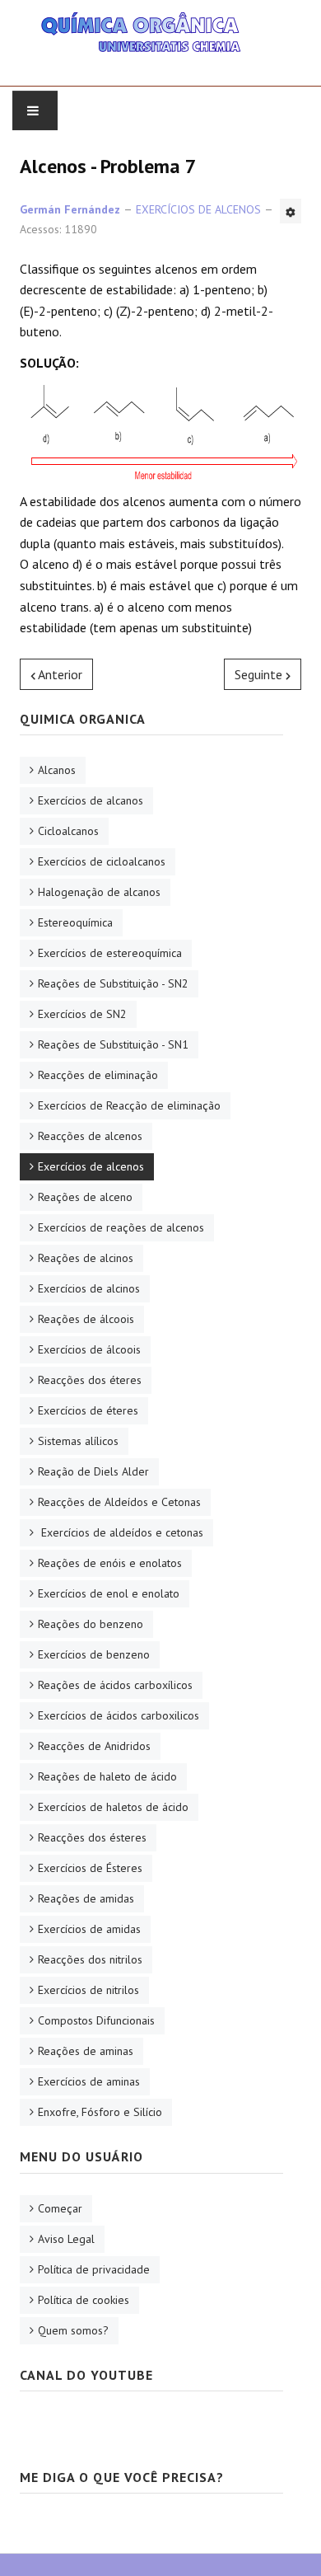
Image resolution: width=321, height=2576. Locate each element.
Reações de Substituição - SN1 (113, 1044)
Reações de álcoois (86, 1319)
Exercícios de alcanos (91, 800)
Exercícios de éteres (88, 1410)
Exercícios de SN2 (82, 1014)
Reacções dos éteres (90, 1380)
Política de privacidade (94, 2269)
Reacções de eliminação (98, 1075)
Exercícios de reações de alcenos (121, 1227)
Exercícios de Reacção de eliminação (129, 1105)
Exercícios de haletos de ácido (113, 1807)
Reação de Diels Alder (93, 1471)
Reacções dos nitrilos (90, 1959)
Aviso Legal (66, 2239)
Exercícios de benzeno (94, 1654)
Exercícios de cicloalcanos (102, 861)
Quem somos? (73, 2330)
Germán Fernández (70, 209)
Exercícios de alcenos (91, 1166)
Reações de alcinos (86, 1258)
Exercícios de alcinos (89, 1288)
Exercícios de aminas (89, 2081)
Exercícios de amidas (89, 1929)
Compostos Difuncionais (96, 2020)
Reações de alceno (85, 1197)
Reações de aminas (86, 2051)
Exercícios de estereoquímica (110, 953)
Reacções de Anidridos (94, 1746)
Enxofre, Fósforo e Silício (100, 2112)
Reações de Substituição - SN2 (113, 983)
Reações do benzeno (91, 1624)
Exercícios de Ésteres (90, 1868)
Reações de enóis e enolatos (110, 1563)
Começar (60, 2208)
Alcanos (57, 770)
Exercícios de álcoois (89, 1349)
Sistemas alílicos (78, 1441)
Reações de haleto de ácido (107, 1776)
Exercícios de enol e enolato (109, 1593)
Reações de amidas (86, 1898)
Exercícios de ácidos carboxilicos (119, 1715)
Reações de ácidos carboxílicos (115, 1685)
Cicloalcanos (68, 831)
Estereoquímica (75, 922)
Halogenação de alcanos (99, 892)
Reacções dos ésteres (92, 1837)
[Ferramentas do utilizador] (291, 211)
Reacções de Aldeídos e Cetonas (119, 1502)
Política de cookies (84, 2300)
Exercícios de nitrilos (88, 1990)
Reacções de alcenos (90, 1136)
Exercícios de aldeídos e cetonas (121, 1532)
